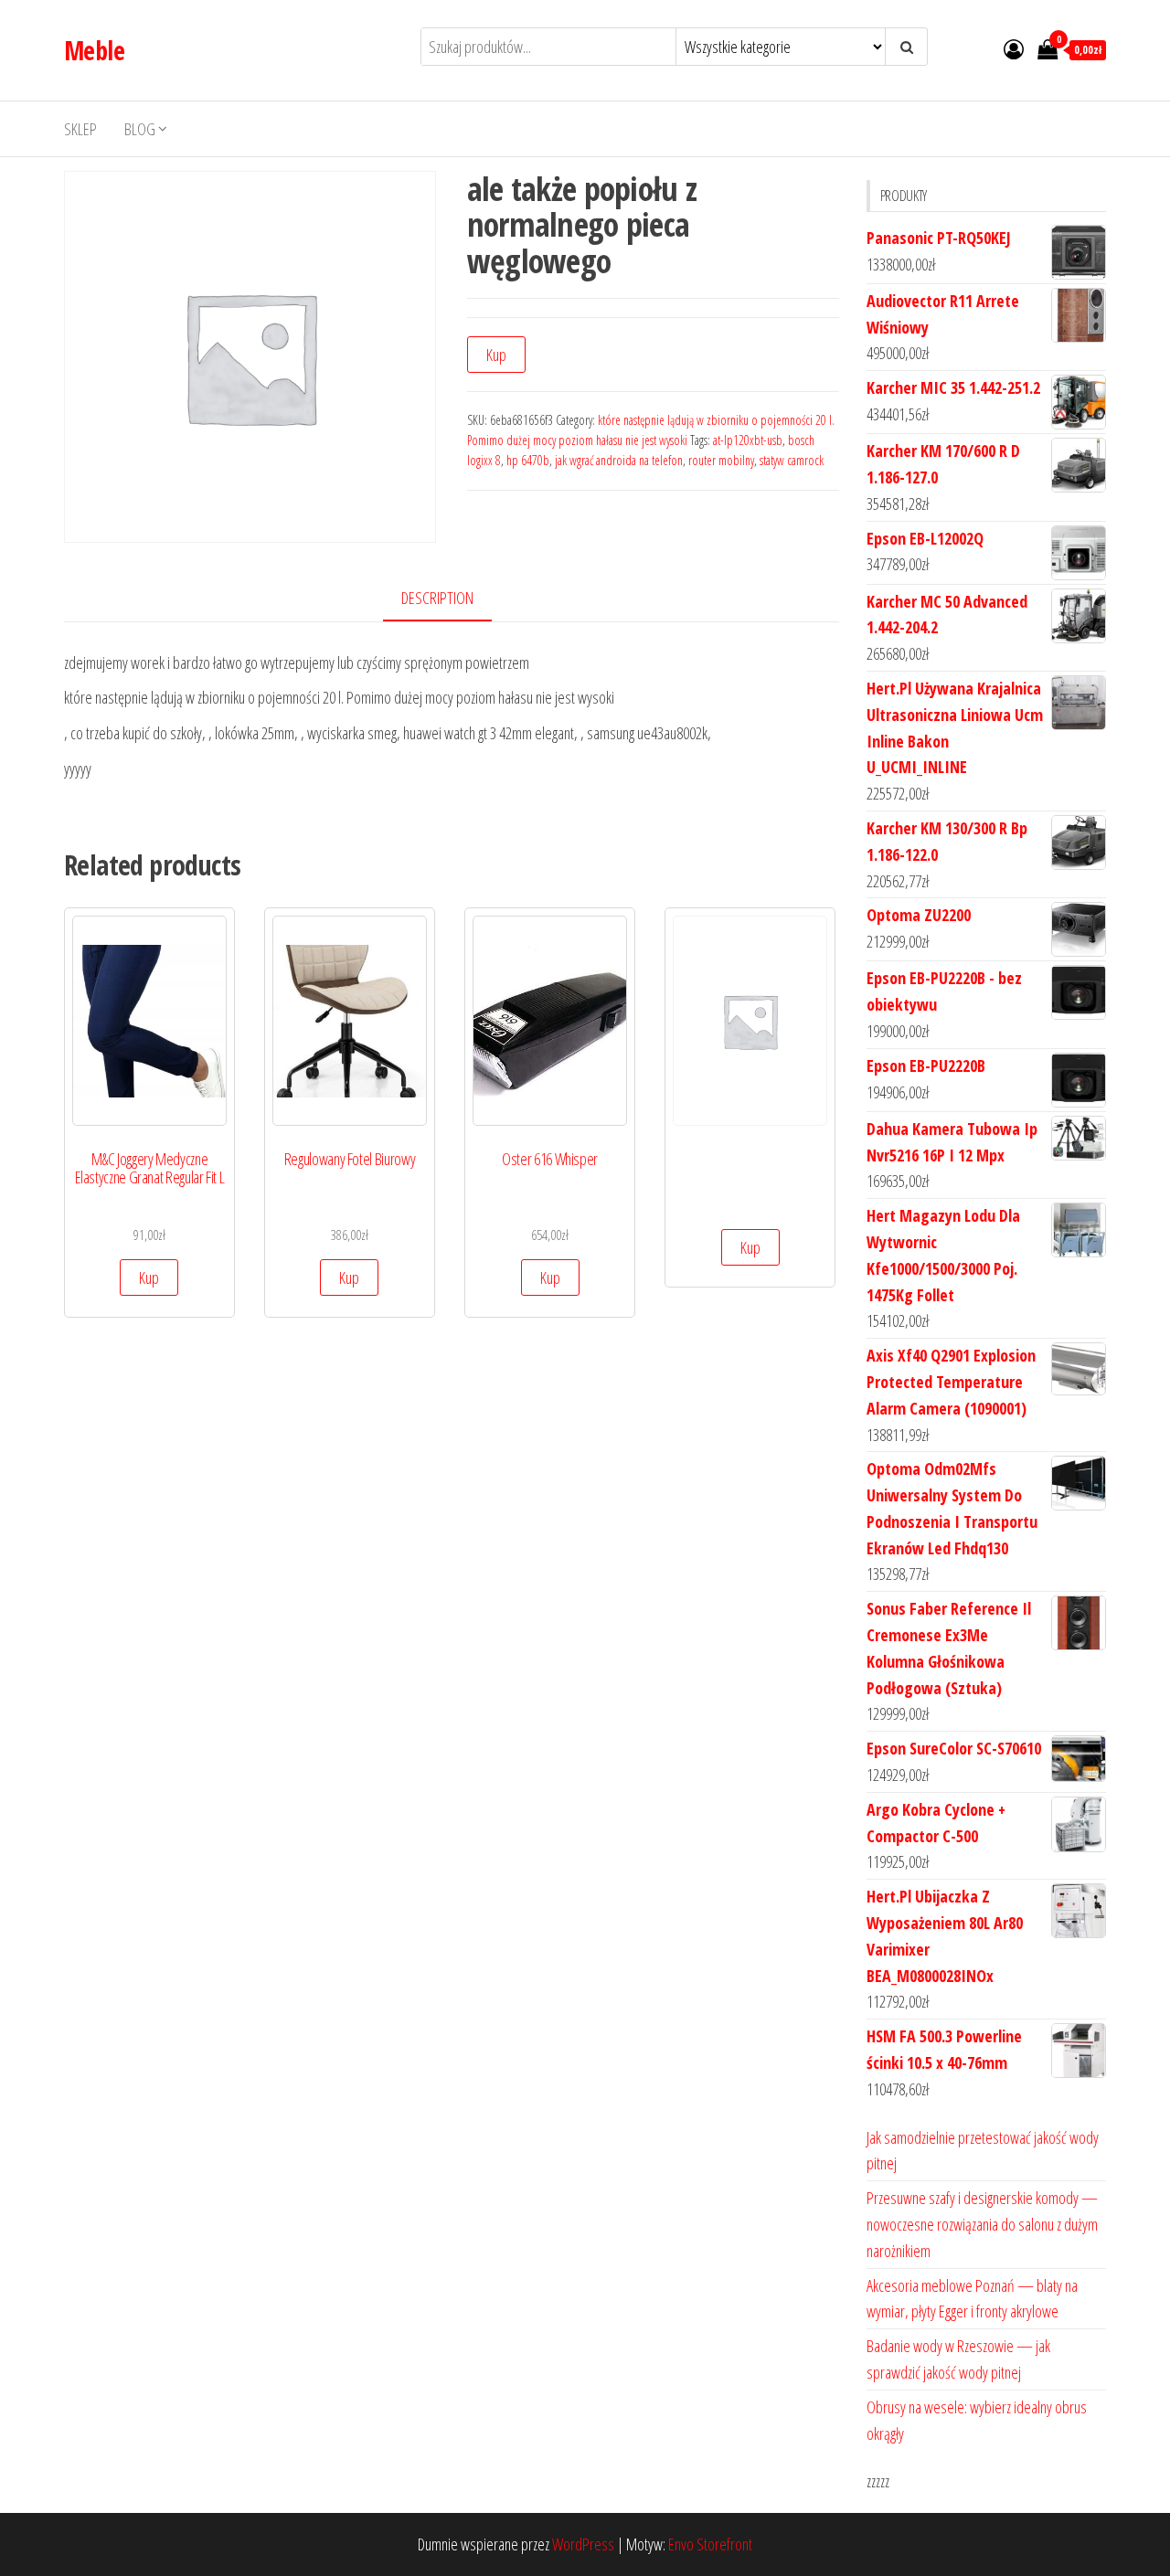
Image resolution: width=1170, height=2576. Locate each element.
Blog (140, 129)
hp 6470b (528, 460)
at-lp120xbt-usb (748, 440)
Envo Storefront (710, 2544)
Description (437, 598)
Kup (496, 355)
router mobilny (721, 460)
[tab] (451, 599)
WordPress (583, 2544)
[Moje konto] (1014, 48)
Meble (94, 50)
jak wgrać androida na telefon (619, 460)
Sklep (80, 129)
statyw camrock (792, 460)
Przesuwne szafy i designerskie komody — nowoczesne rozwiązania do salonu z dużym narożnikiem (982, 2224)
